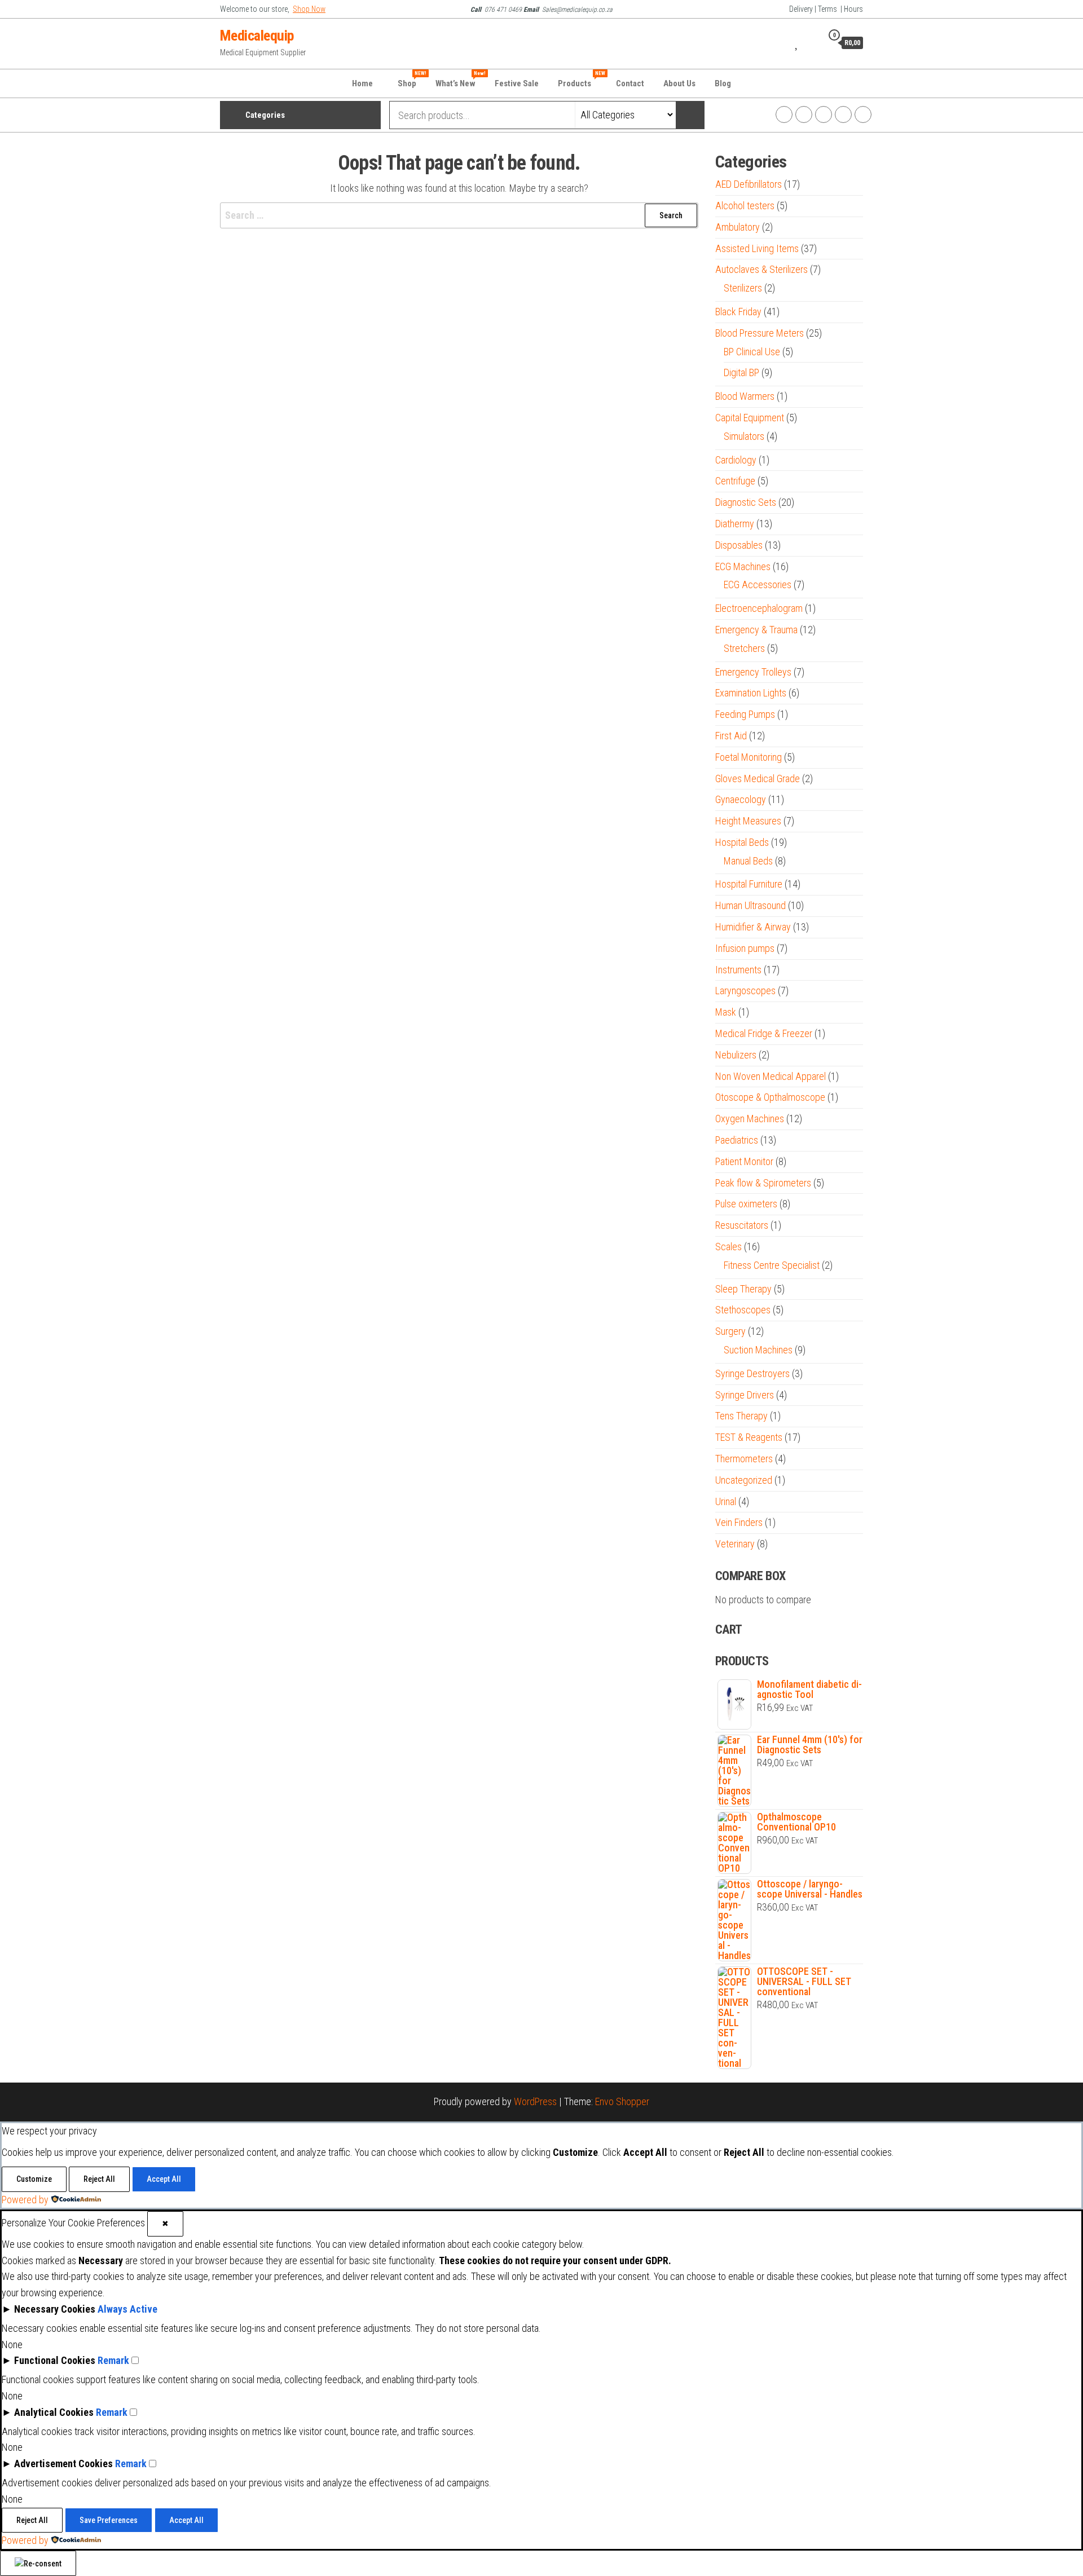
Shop (411, 80)
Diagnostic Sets (746, 502)
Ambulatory (738, 227)
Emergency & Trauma (756, 630)
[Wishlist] (797, 42)
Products (582, 80)
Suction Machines (758, 1350)
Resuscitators (742, 1225)
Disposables (739, 545)
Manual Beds (748, 861)
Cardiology (736, 460)
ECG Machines (743, 566)
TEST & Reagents (749, 1437)
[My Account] (811, 42)
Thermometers (744, 1459)
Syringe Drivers (745, 1395)
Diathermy (735, 524)
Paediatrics (737, 1140)
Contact (630, 83)
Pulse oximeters (746, 1204)
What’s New (460, 80)
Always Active (127, 2309)
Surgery (730, 1331)
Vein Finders (739, 1522)
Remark (113, 2360)
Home (362, 83)
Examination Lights (751, 693)
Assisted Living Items (757, 248)
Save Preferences (109, 2520)
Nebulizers (736, 1055)
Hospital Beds (742, 842)
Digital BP (741, 372)
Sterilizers (743, 288)
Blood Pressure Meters (760, 333)
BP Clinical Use (752, 352)
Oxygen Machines (750, 1119)
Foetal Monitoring (749, 757)
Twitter (824, 114)
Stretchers (744, 648)
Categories (265, 115)
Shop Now (309, 9)
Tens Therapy (741, 1416)
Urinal (726, 1501)
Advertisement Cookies (63, 2463)
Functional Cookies (55, 2360)
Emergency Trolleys (753, 672)
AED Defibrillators (749, 184)
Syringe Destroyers (752, 1373)
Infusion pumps (745, 948)
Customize (34, 2179)
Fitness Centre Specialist (772, 1265)
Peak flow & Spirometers (763, 1183)
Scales (728, 1247)
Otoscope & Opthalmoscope (770, 1097)
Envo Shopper (622, 2101)
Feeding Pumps (745, 714)
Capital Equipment (750, 418)
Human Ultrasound (750, 905)
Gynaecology (741, 799)
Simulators (744, 436)
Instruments (738, 970)
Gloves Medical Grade (758, 778)
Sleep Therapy (743, 1289)
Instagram (804, 114)
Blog (723, 83)
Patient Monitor (744, 1161)
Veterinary (735, 1544)
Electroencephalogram (759, 608)
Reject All (99, 2179)
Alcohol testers (745, 206)
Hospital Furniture (749, 884)
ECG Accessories (758, 585)
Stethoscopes (743, 1310)
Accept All (164, 2179)
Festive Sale (517, 83)
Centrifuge (735, 481)
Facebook (784, 114)
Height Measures (748, 821)
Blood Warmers (745, 396)
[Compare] (783, 42)
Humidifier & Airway (753, 927)
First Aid (731, 736)
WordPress (535, 2101)
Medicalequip (257, 36)
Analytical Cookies (54, 2412)
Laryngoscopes (745, 991)
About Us (679, 83)
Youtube (843, 114)
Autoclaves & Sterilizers (761, 269)
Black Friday (738, 312)
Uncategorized (744, 1480)
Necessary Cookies (55, 2309)
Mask (726, 1012)
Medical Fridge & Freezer (764, 1033)
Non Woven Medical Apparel (771, 1076)
